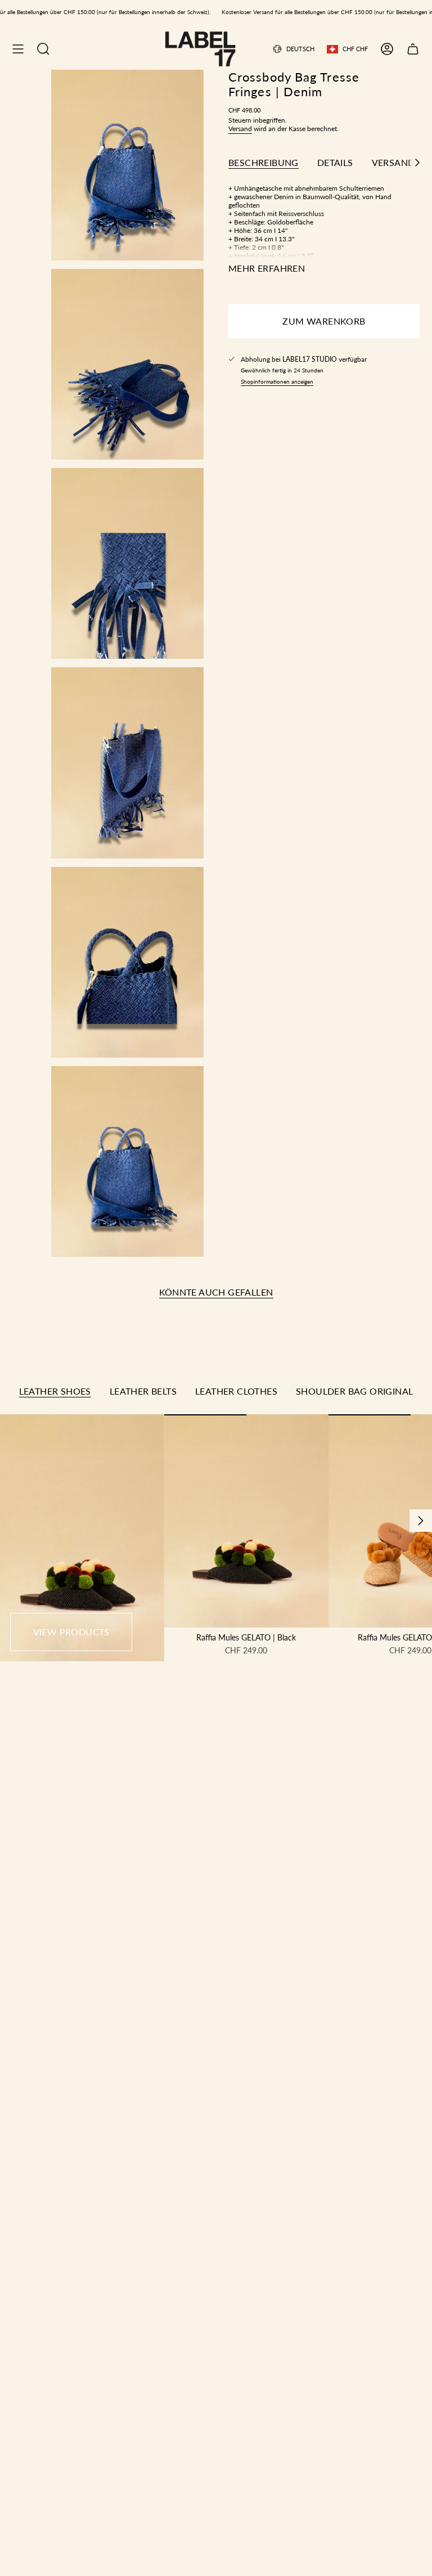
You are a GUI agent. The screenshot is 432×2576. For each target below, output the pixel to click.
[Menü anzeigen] (18, 49)
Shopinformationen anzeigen (277, 381)
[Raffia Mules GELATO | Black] (246, 1521)
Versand (240, 129)
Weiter (421, 1521)
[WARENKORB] (413, 49)
